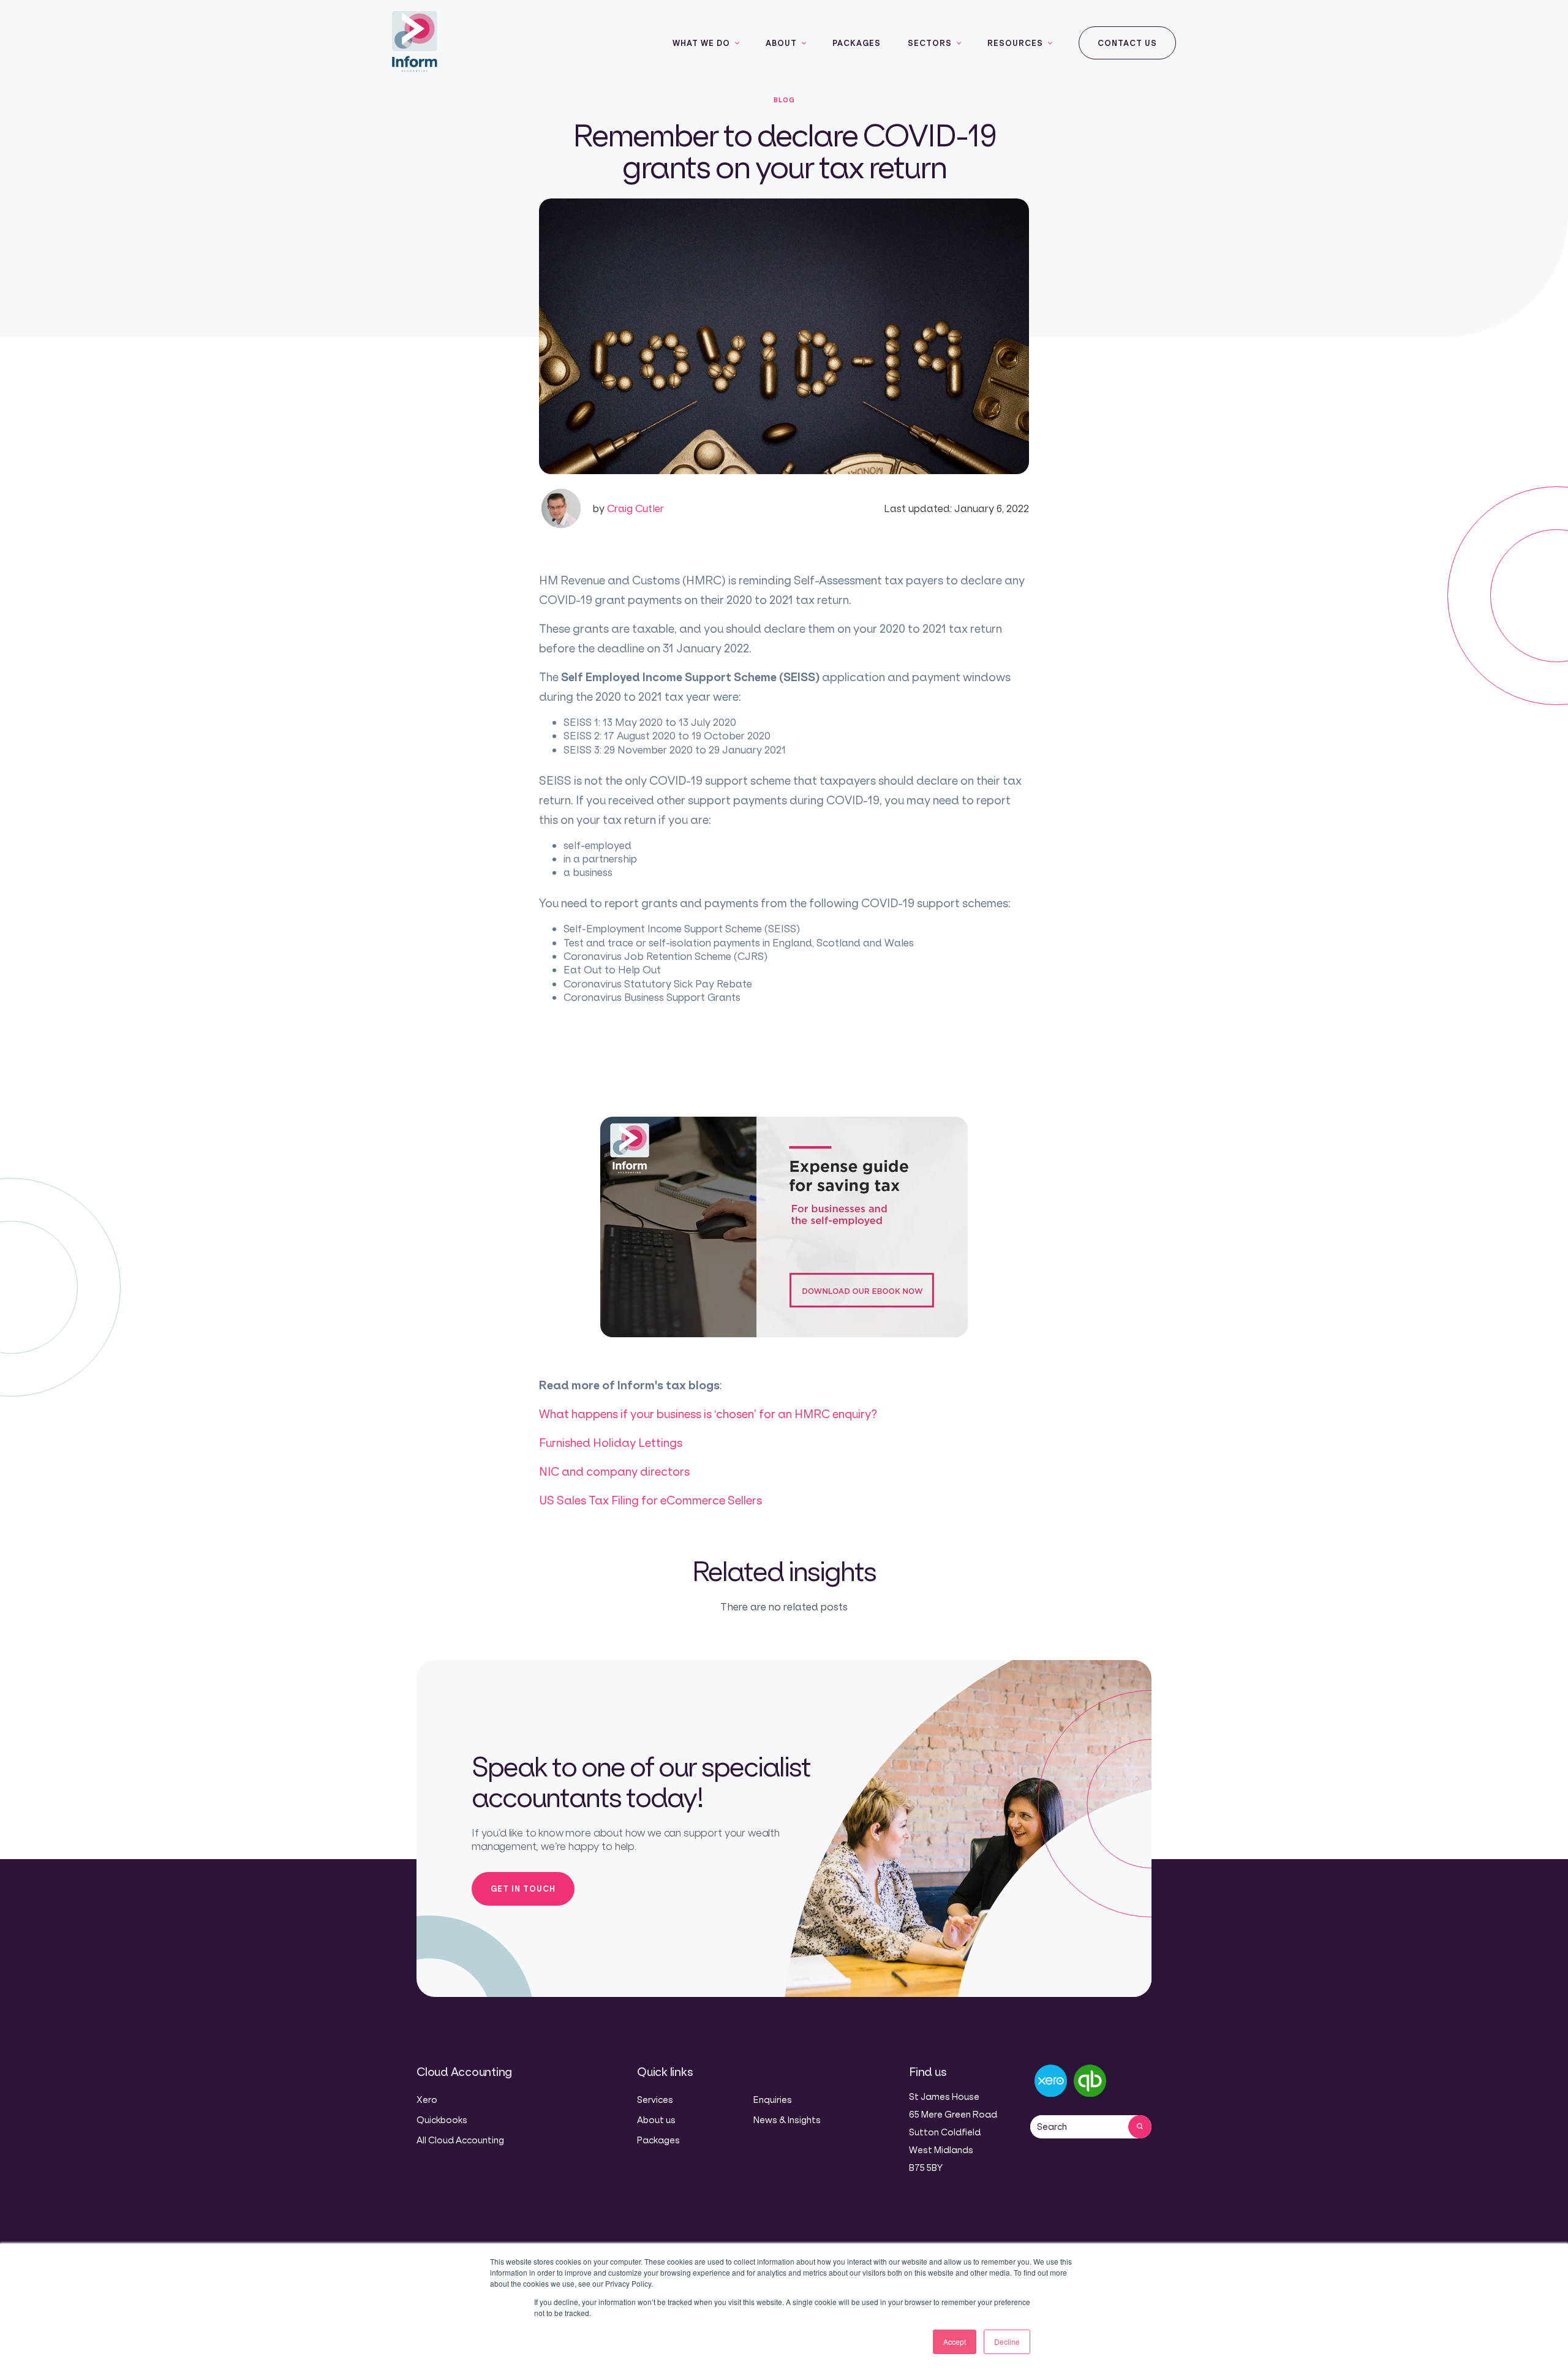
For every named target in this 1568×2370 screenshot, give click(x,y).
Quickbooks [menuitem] (442, 2120)
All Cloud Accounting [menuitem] (460, 2140)
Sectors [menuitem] (930, 43)
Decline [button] (1007, 2342)
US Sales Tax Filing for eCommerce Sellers (650, 1500)
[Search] (1140, 2127)
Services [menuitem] (655, 2100)
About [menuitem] (781, 43)
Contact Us (1127, 43)
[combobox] (1079, 2127)
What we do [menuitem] (701, 43)
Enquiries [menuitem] (773, 2100)
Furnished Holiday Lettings (611, 1443)
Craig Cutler (628, 508)
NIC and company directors (614, 1471)
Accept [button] (955, 2342)
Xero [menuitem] (427, 2100)
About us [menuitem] (656, 2120)
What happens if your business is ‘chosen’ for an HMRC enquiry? (708, 1414)
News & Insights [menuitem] (787, 2120)
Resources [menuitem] (1015, 43)
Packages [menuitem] (857, 43)
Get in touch (523, 1889)
